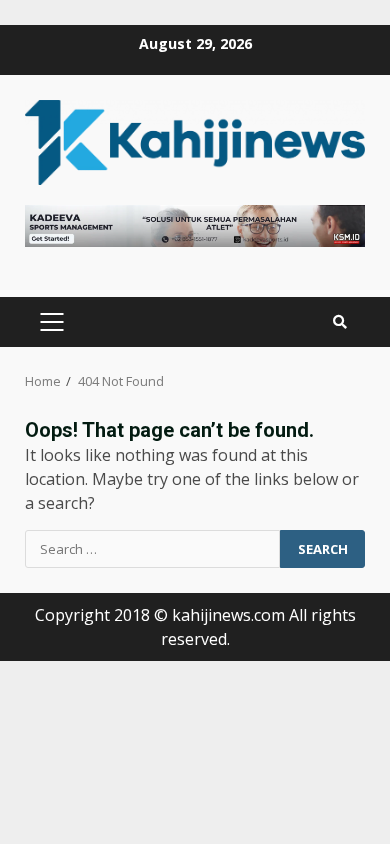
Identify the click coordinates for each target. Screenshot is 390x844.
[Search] (340, 322)
